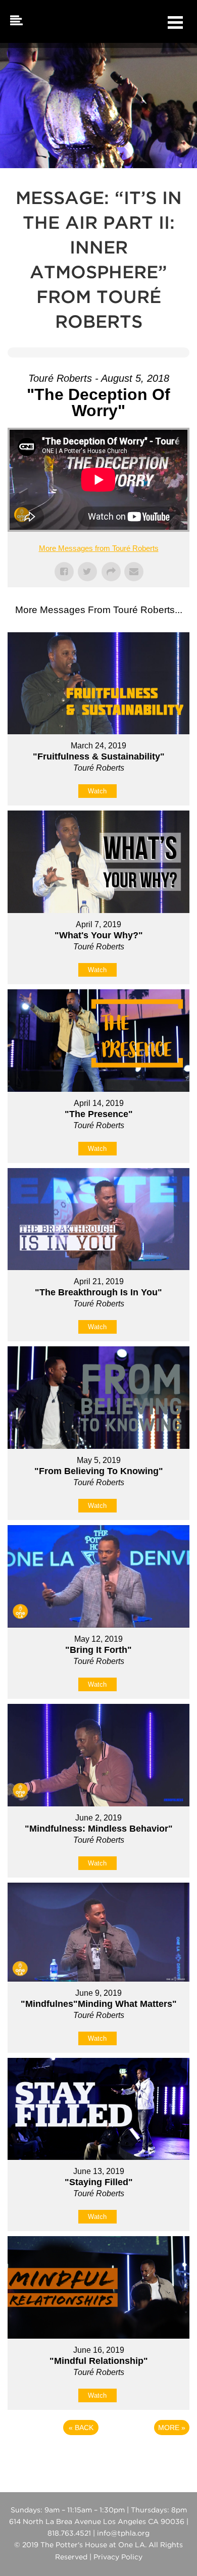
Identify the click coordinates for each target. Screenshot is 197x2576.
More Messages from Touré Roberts (99, 548)
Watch (97, 791)
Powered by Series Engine (98, 2455)
